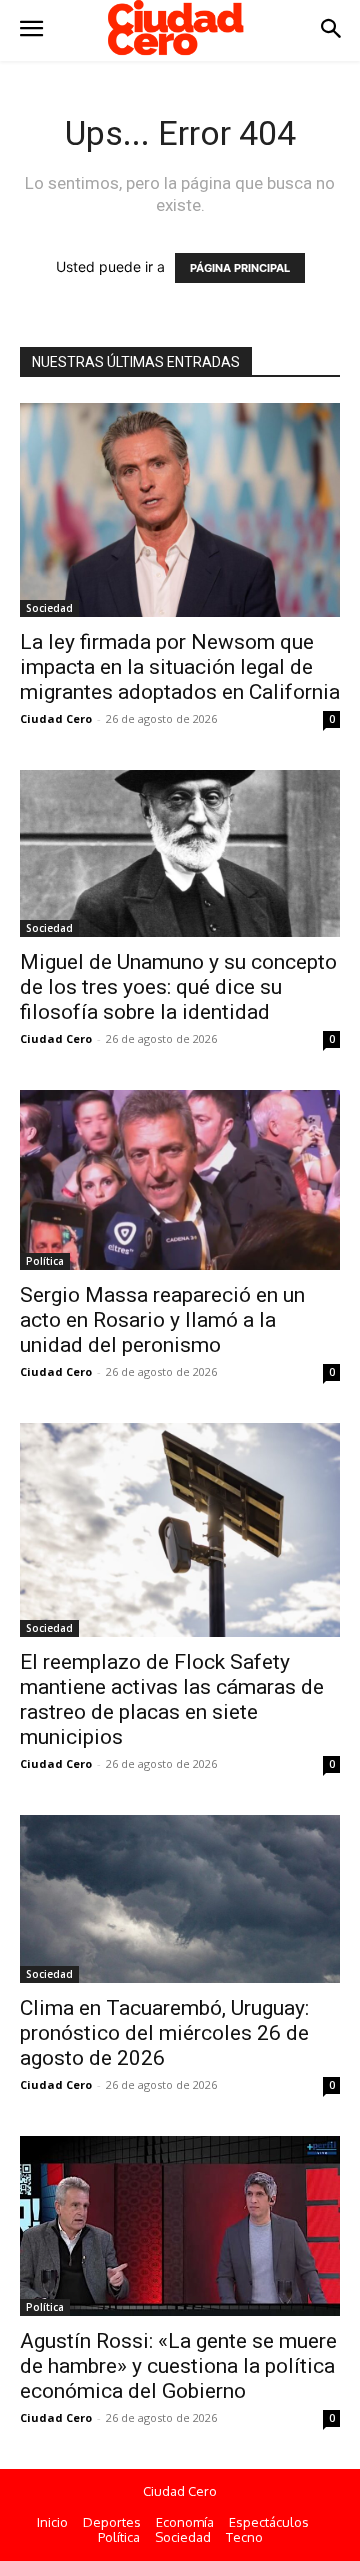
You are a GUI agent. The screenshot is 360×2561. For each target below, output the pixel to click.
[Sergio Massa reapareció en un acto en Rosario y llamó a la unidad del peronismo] (180, 1180)
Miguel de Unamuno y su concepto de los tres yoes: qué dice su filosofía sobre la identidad (178, 987)
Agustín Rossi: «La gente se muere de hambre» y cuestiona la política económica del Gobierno (178, 2366)
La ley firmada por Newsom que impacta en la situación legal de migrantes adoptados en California (180, 667)
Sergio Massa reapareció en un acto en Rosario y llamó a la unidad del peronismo (162, 1320)
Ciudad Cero (56, 718)
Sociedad (49, 608)
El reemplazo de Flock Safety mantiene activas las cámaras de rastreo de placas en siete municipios (172, 1699)
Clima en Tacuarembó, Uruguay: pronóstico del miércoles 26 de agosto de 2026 (164, 2033)
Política (45, 1261)
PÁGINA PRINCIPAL (240, 268)
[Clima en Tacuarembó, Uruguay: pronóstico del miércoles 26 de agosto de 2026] (180, 1899)
